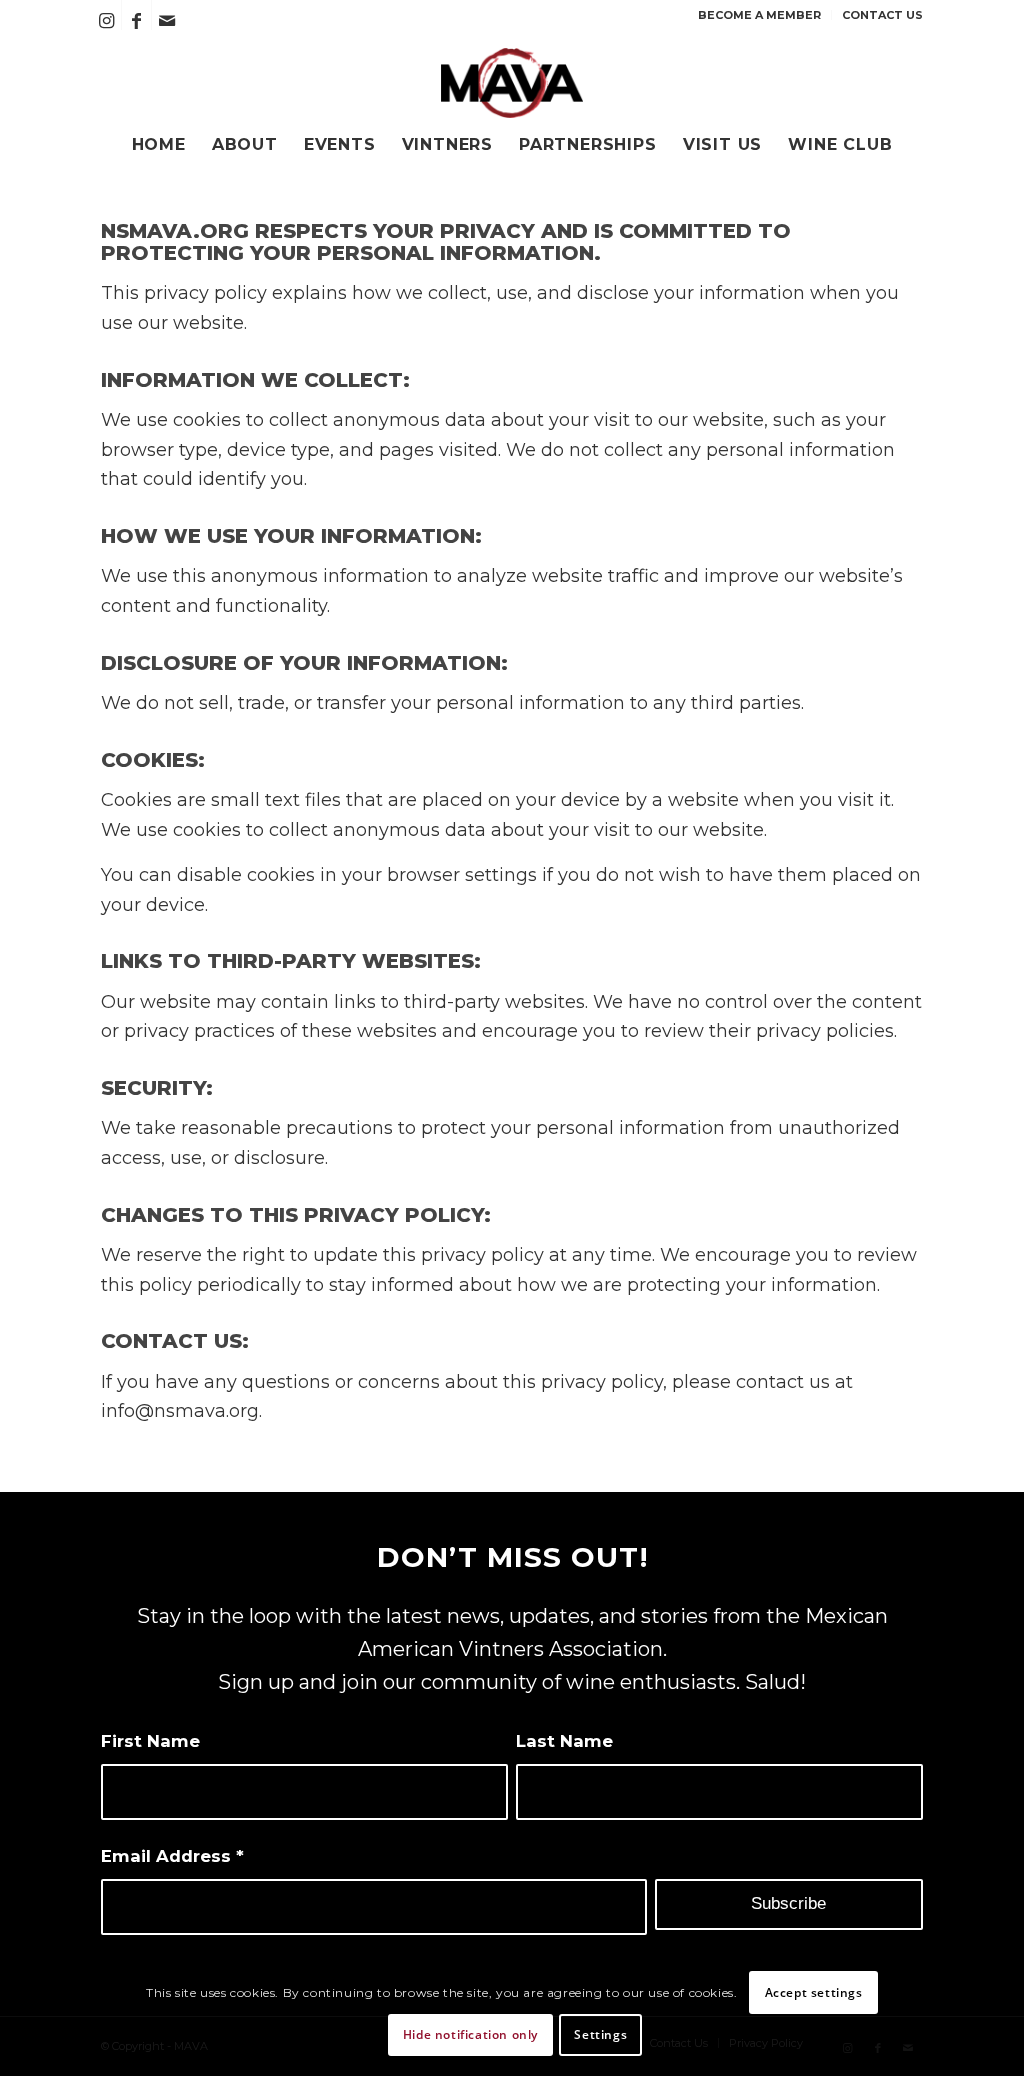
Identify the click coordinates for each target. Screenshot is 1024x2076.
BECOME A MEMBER (759, 15)
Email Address (172, 1856)
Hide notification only (470, 2034)
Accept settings (814, 1992)
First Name (150, 1741)
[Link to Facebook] (136, 21)
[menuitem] (760, 15)
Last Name (564, 1741)
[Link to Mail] (167, 21)
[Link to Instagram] (106, 21)
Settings (600, 2034)
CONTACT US (882, 15)
